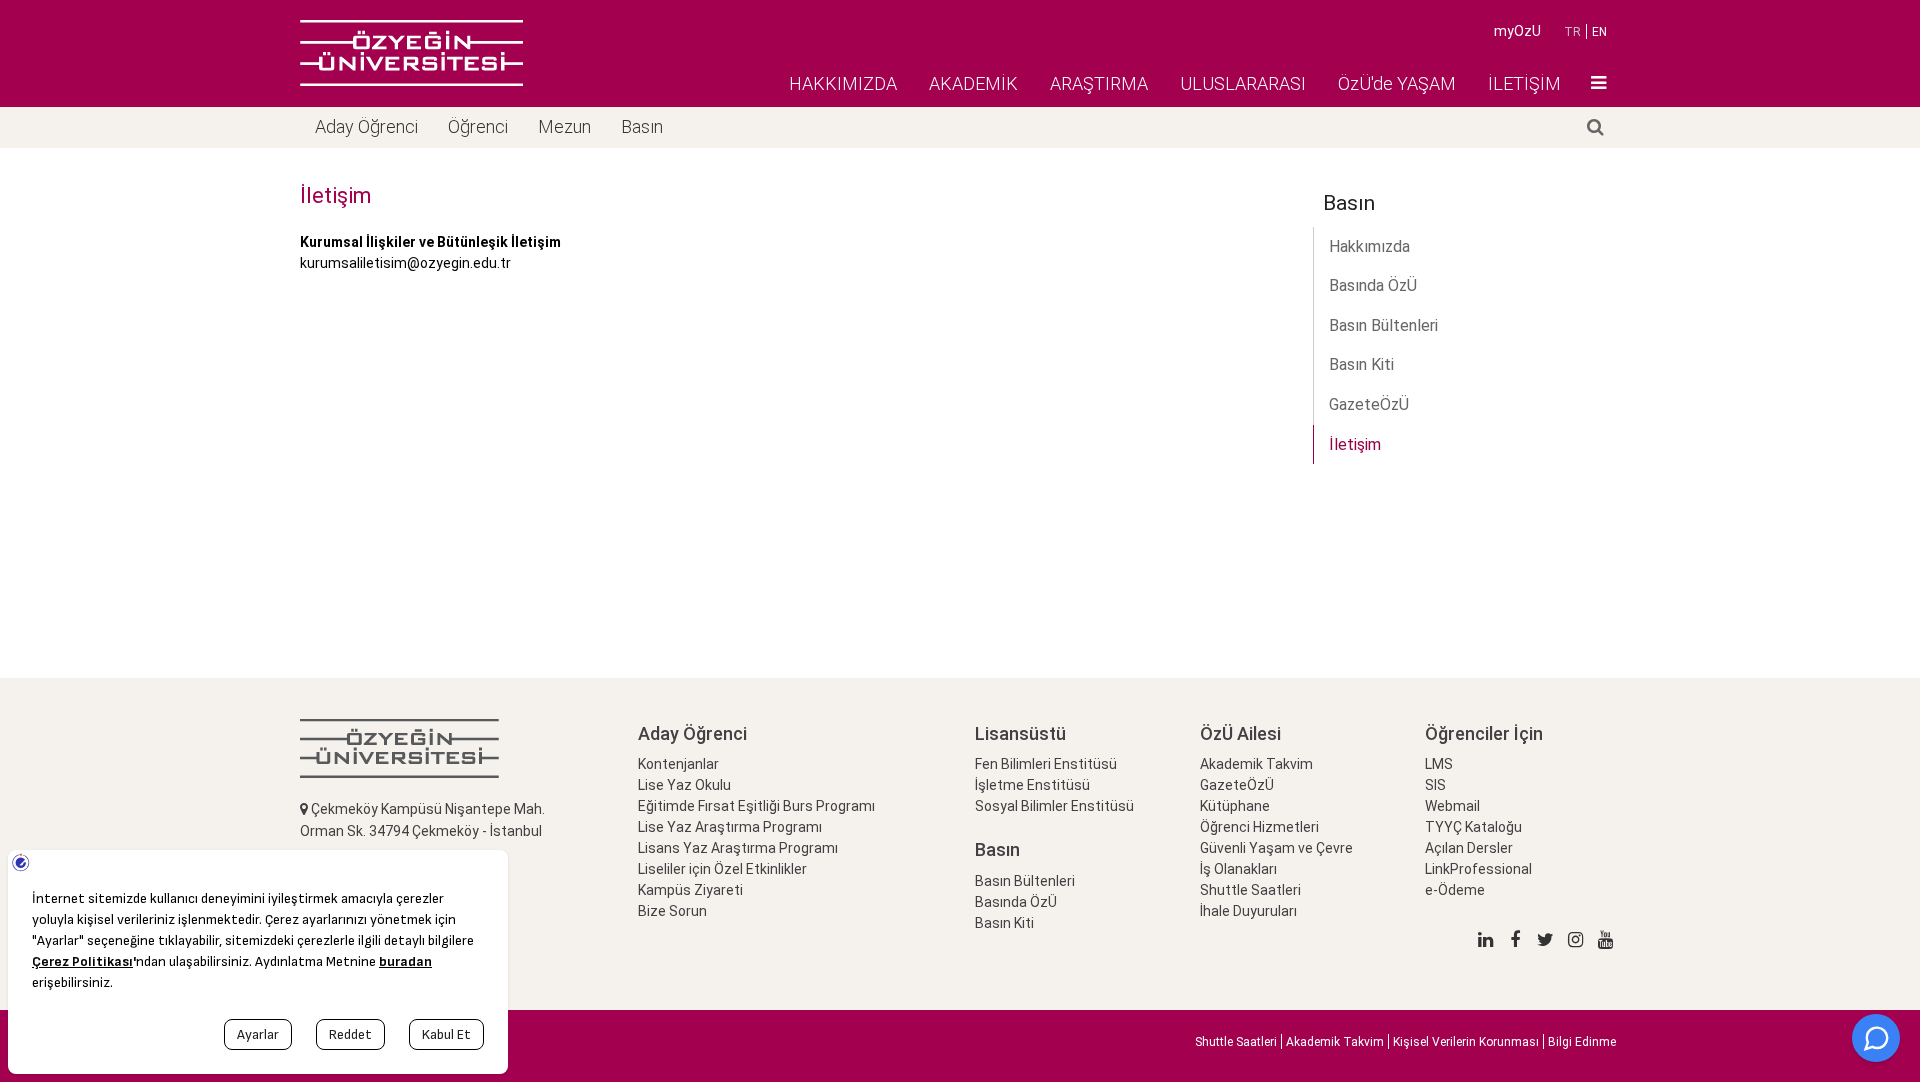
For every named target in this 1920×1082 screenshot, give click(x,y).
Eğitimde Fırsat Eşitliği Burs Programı (756, 806)
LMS (1439, 764)
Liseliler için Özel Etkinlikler (722, 869)
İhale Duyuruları (1248, 911)
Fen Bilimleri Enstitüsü (1046, 764)
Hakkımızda (1369, 246)
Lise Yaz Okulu (684, 785)
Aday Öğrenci (366, 126)
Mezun (564, 126)
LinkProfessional (1478, 869)
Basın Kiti (1361, 364)
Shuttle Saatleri (1250, 890)
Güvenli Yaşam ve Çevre (1276, 848)
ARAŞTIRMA (1099, 83)
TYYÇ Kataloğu (1473, 827)
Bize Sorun (672, 911)
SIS (1435, 785)
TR (1572, 32)
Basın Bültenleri (1383, 325)
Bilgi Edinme (1582, 1042)
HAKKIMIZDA (843, 83)
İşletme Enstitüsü (1032, 785)
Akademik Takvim (1256, 764)
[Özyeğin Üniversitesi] (411, 53)
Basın (642, 126)
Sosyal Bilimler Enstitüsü (1054, 806)
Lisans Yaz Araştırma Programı (738, 848)
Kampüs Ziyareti (690, 890)
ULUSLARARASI (1243, 83)
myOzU (1517, 31)
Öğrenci (478, 126)
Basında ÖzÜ (1373, 285)
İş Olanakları (1238, 869)
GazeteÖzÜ (1369, 404)
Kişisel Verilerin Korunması (1466, 1042)
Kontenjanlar (678, 764)
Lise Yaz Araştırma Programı (730, 827)
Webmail (1452, 806)
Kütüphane (1235, 806)
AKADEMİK (973, 83)
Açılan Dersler (1469, 848)
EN (1599, 32)
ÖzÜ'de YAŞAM (1397, 83)
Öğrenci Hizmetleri (1259, 827)
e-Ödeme (1455, 890)
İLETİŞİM (1524, 83)
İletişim (1355, 444)
